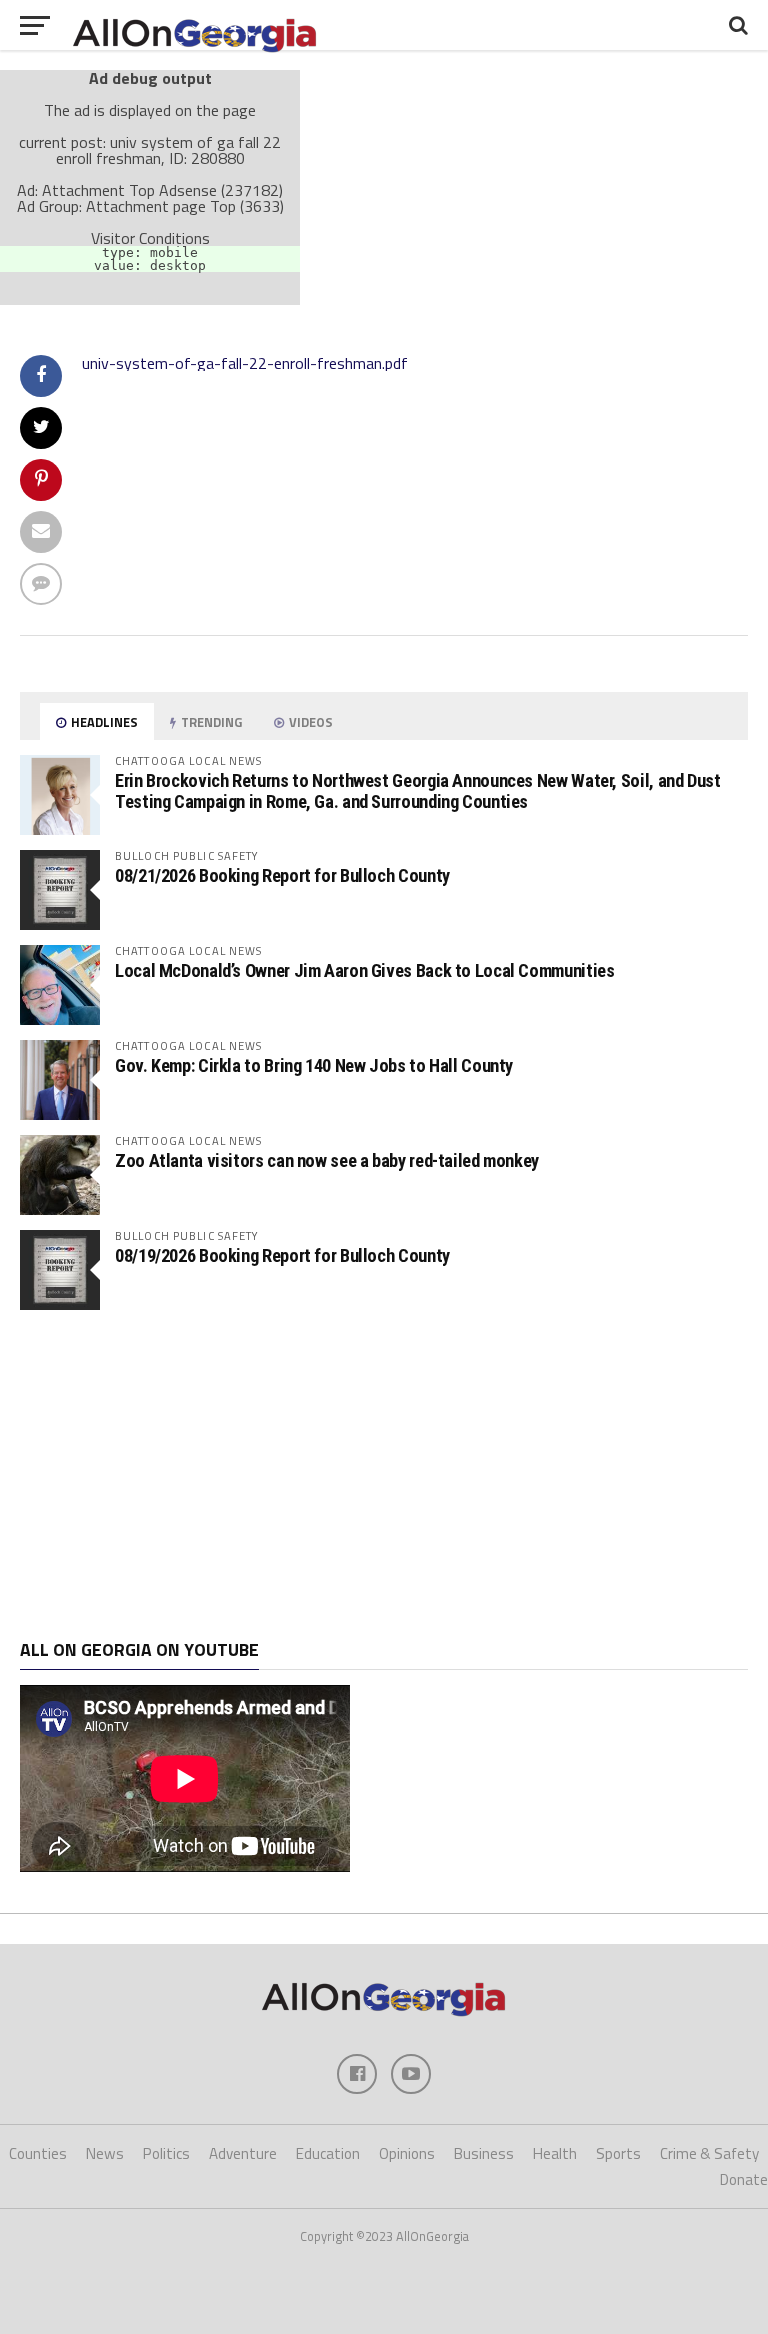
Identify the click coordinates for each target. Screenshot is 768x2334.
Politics (166, 2153)
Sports (618, 2153)
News (105, 2153)
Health (555, 2153)
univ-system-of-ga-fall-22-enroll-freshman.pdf (245, 363)
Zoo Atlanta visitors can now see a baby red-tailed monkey (327, 1160)
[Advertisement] (384, 1475)
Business (484, 2153)
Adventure (243, 2153)
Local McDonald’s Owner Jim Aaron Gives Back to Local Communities (364, 970)
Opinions (407, 2153)
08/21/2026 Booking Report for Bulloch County (282, 875)
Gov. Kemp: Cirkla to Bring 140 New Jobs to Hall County (314, 1065)
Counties (38, 2153)
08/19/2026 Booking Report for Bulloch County (282, 1255)
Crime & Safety (709, 2153)
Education (328, 2153)
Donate (744, 2179)
